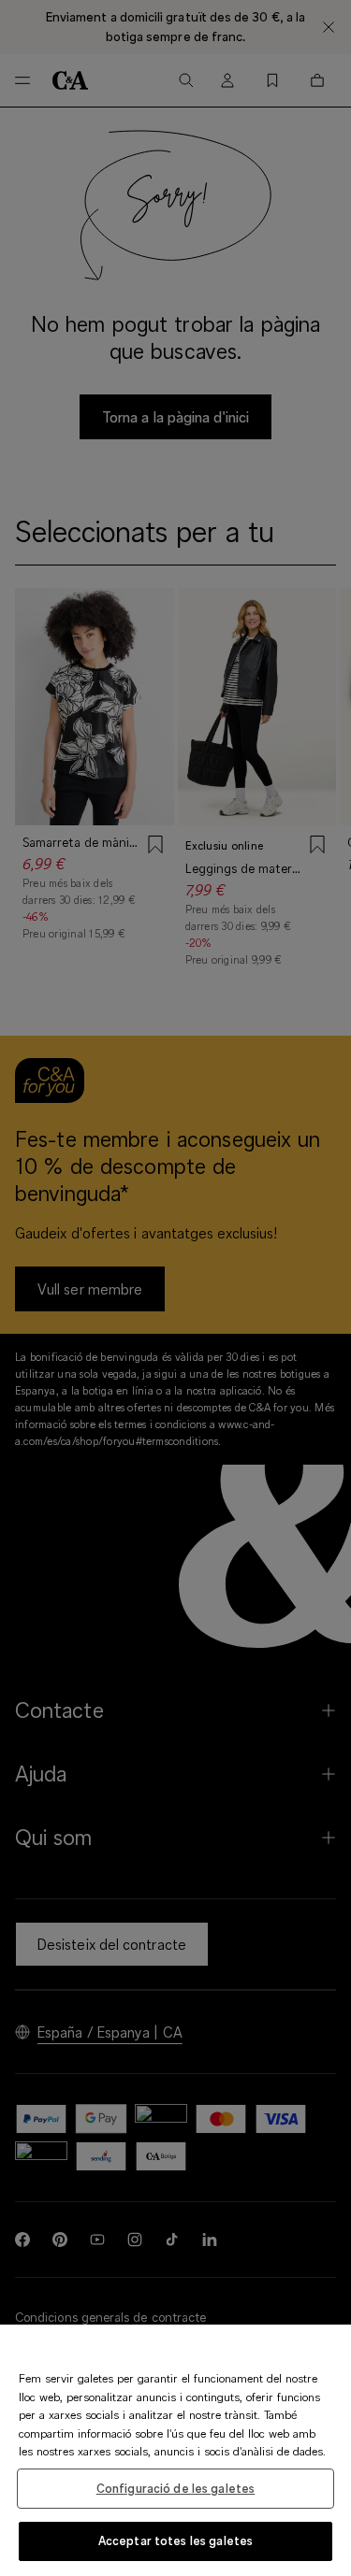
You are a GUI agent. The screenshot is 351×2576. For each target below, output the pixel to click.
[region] (175, 2450)
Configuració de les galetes (176, 2488)
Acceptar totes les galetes (175, 2540)
